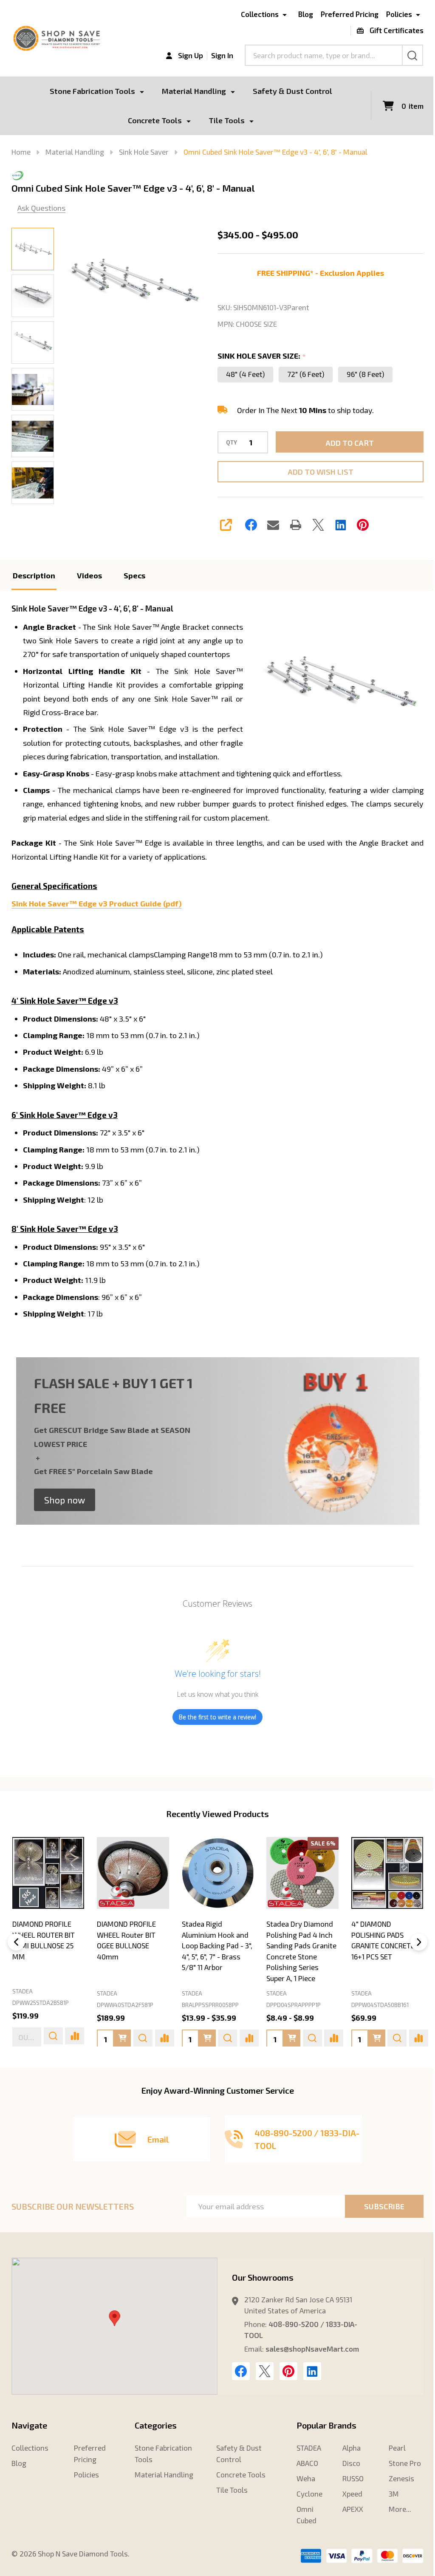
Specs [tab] (134, 575)
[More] (139, 91)
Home (21, 152)
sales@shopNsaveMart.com (309, 2361)
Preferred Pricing (343, 14)
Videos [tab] (89, 575)
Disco (347, 2475)
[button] (65, 1514)
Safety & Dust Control (290, 91)
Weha (301, 2491)
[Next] (412, 1955)
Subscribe (378, 2219)
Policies (393, 14)
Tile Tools (223, 120)
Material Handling (191, 91)
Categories (154, 2437)
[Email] (270, 525)
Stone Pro (399, 2475)
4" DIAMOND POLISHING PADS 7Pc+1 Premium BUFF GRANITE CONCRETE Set (296, 1958)
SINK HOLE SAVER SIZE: (259, 356)
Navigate (29, 2437)
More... (394, 2521)
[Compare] (80, 2051)
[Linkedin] (337, 525)
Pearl (392, 2460)
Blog (299, 14)
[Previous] (16, 1955)
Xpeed (348, 2506)
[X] (315, 525)
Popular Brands (322, 2437)
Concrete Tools (151, 120)
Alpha (347, 2460)
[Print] (293, 525)
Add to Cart (345, 443)
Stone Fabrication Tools (89, 91)
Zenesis (396, 2491)
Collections (253, 14)
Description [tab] (34, 575)
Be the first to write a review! (215, 1731)
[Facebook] (248, 525)
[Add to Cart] (37, 2051)
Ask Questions (41, 208)
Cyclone (305, 2506)
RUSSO (348, 2491)
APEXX (348, 2521)
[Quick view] (58, 2051)
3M (388, 2506)
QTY (229, 443)
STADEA (23, 2006)
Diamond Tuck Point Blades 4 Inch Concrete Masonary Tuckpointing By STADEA (378, 1958)
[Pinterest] (360, 525)
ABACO (303, 2475)
